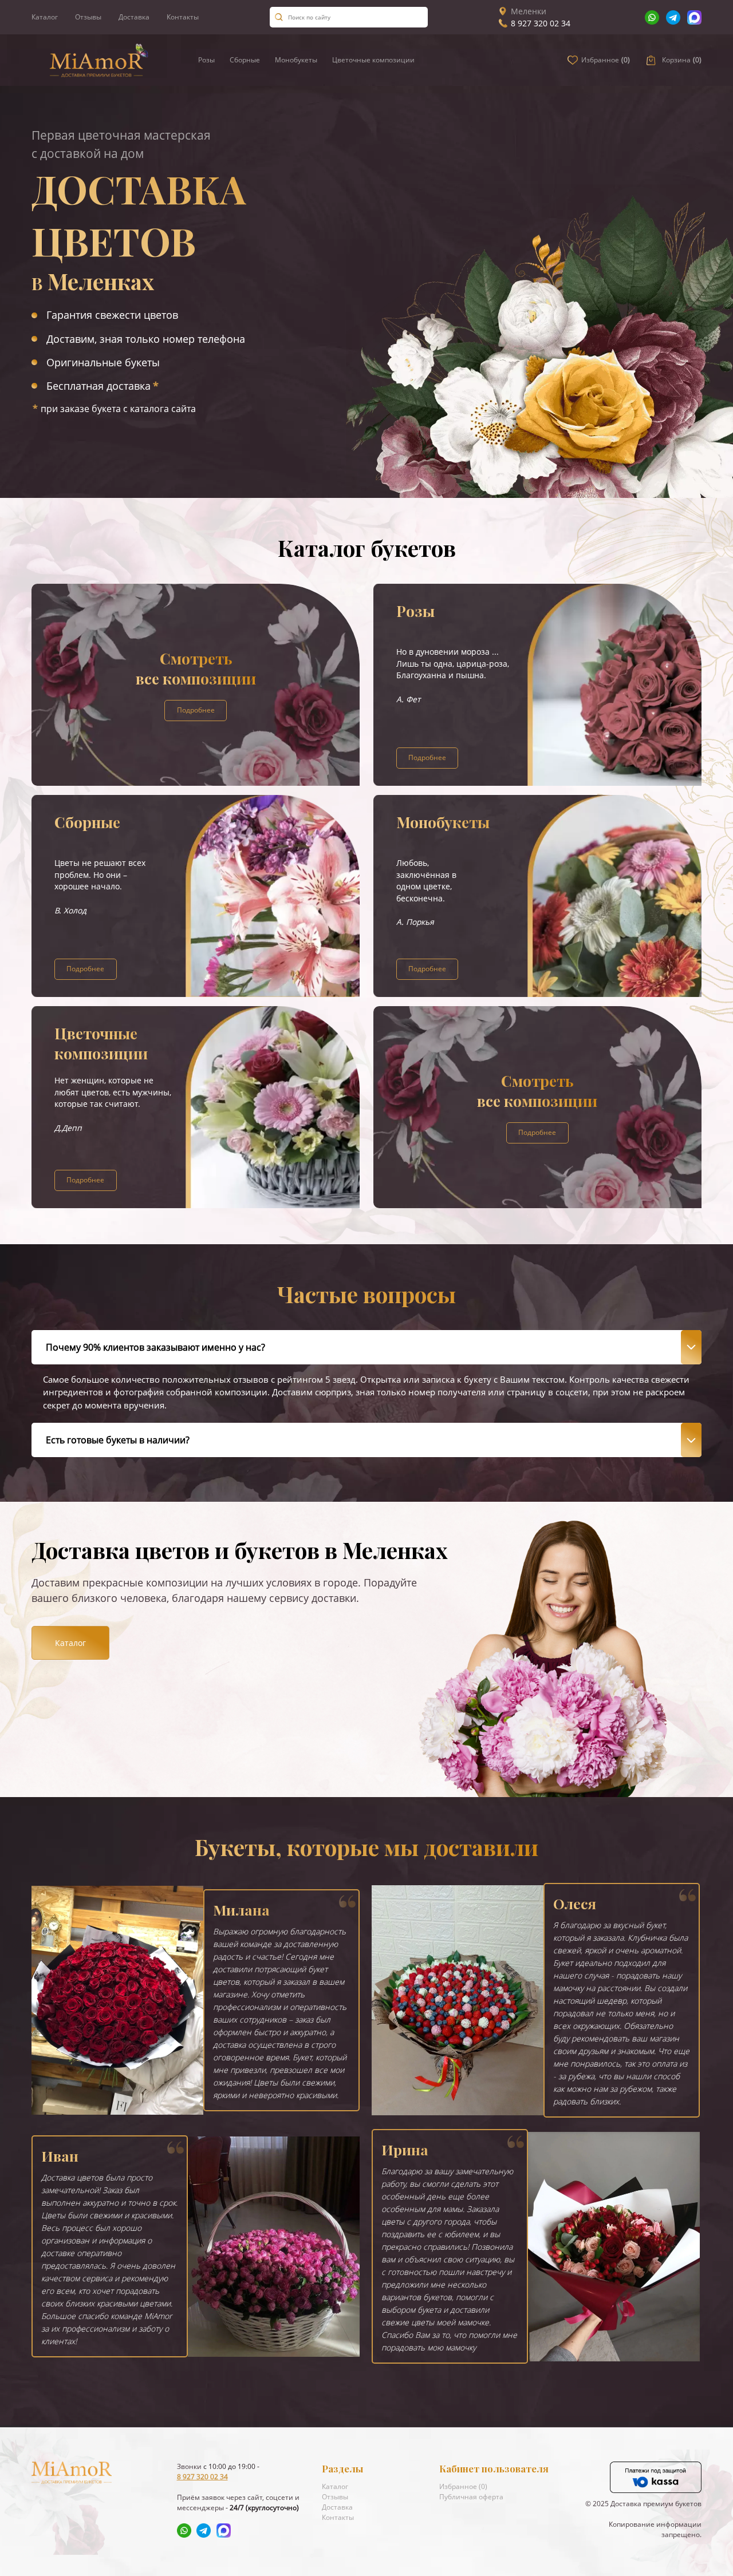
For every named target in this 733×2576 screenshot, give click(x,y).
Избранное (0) (463, 2486)
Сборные (245, 60)
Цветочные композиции (373, 60)
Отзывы (88, 17)
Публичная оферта (471, 2497)
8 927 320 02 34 (541, 23)
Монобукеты (296, 60)
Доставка (134, 17)
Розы (206, 60)
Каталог (45, 17)
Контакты (183, 17)
